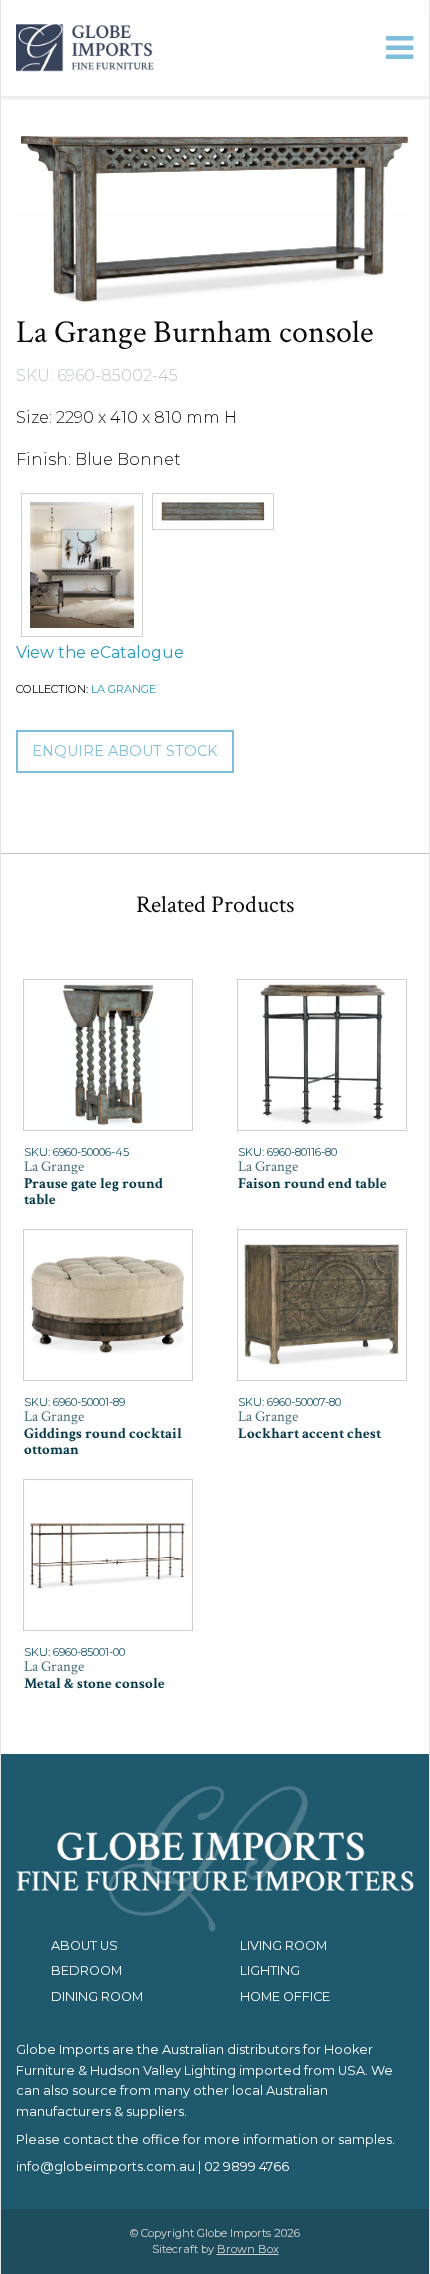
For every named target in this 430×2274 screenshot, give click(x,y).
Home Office (285, 1996)
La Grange (123, 689)
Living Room (283, 1945)
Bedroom (86, 1970)
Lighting (270, 1970)
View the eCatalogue (100, 652)
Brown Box (248, 2249)
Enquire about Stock (124, 751)
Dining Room (97, 1996)
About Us (84, 1945)
